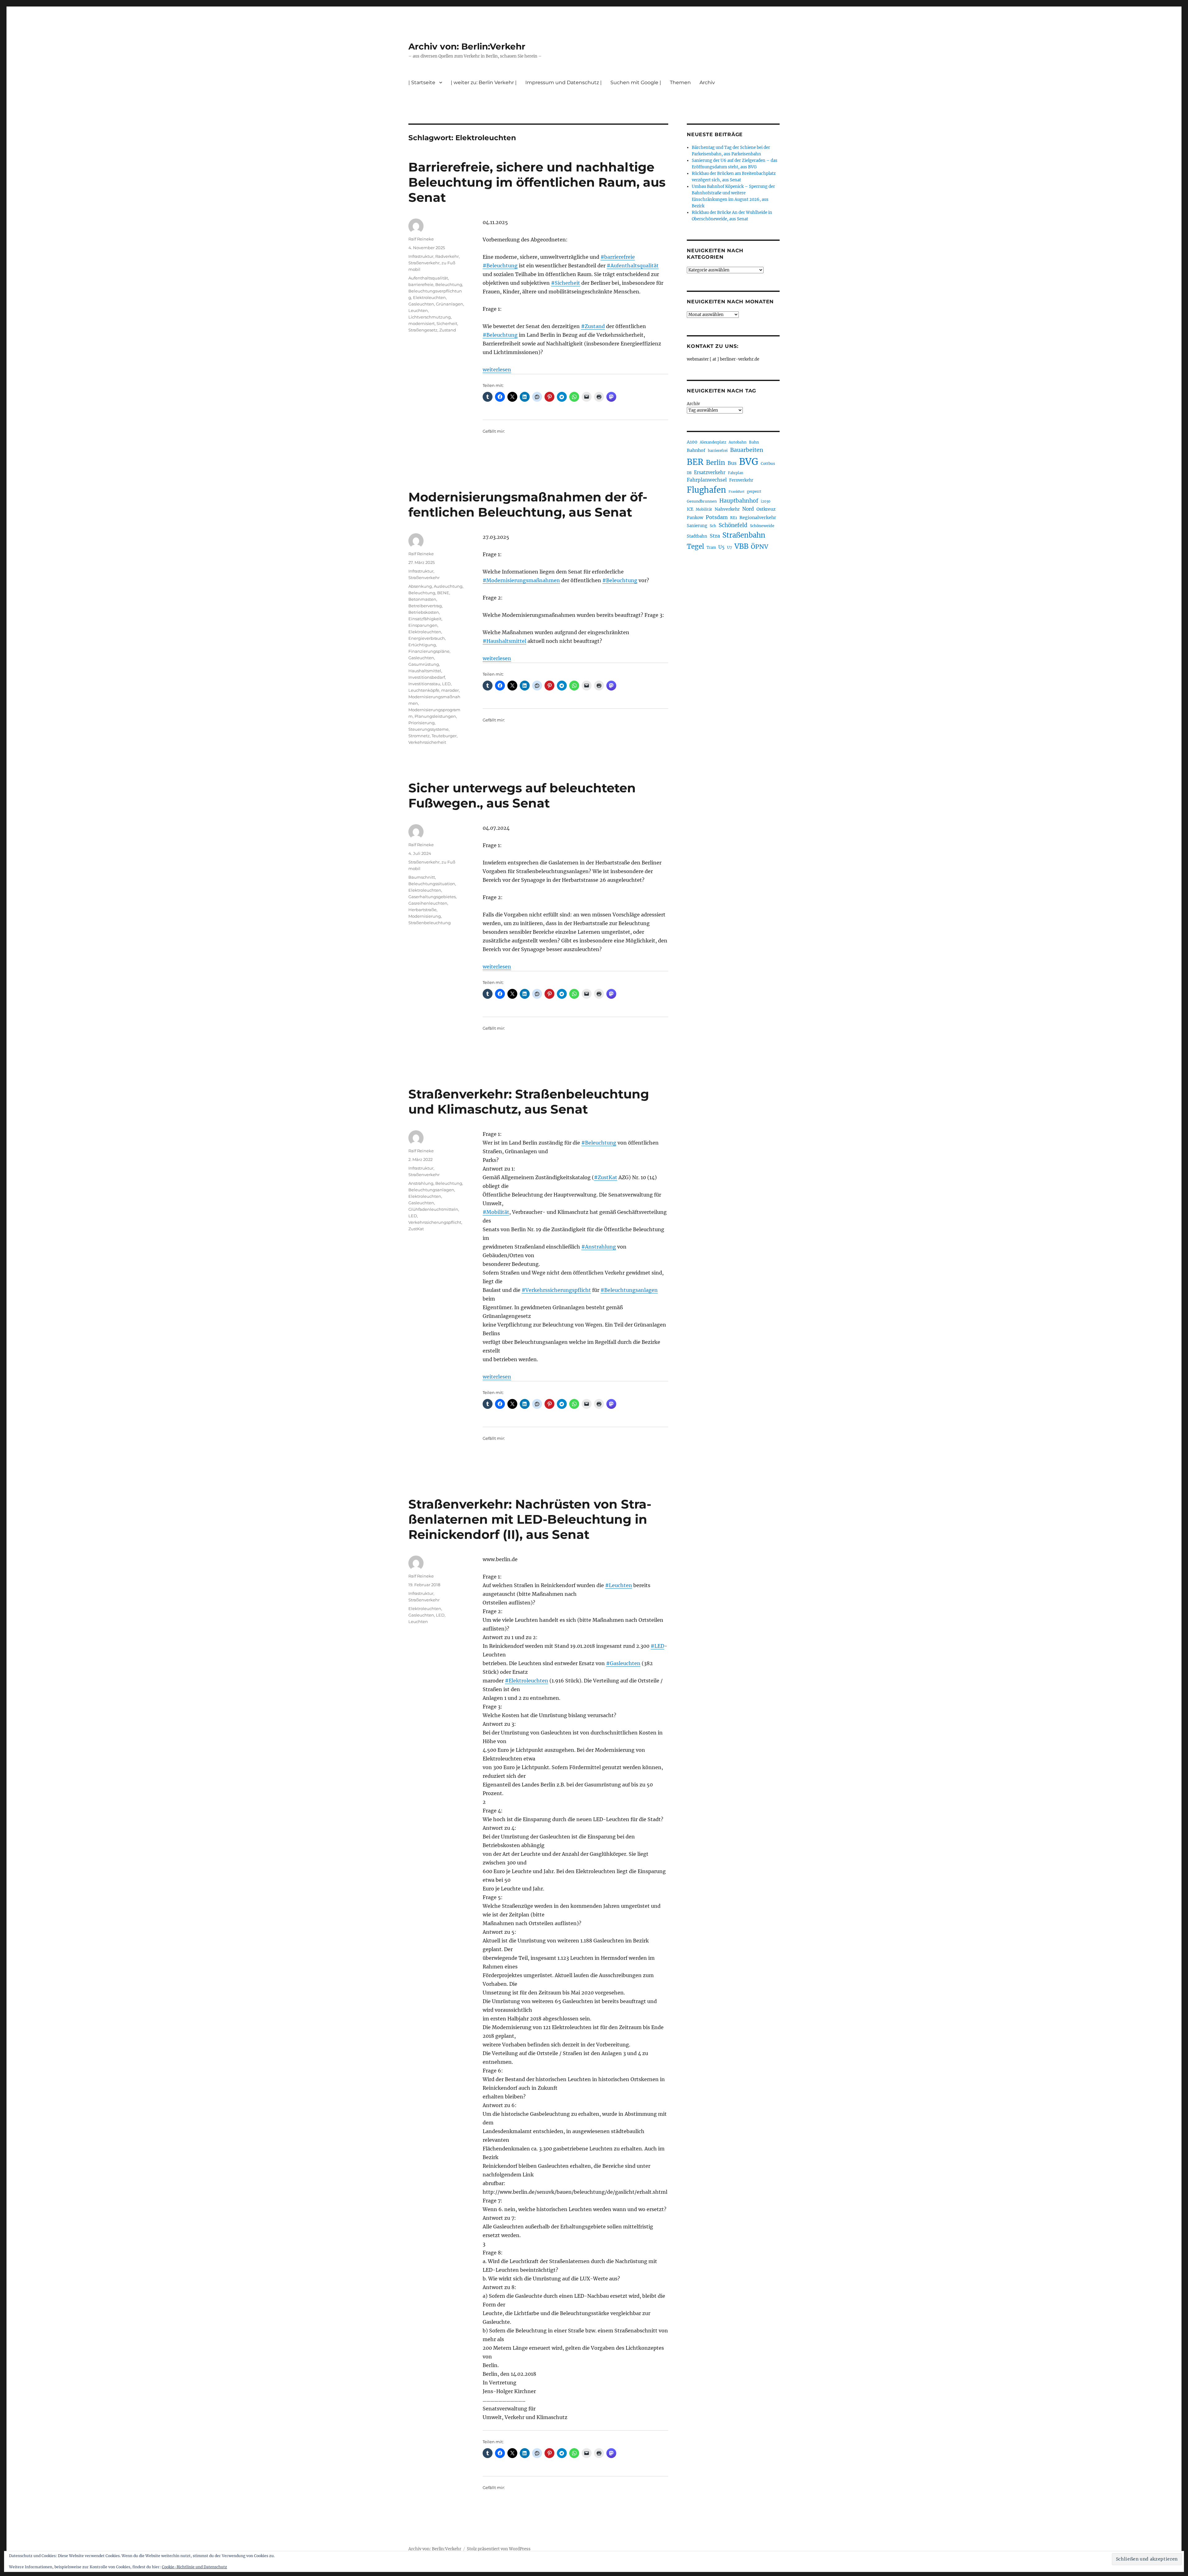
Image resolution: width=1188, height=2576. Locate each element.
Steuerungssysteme (428, 729)
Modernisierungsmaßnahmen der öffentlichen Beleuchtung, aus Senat (528, 504)
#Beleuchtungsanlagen (629, 1290)
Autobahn (738, 442)
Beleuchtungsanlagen (431, 1190)
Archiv (693, 404)
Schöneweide (762, 526)
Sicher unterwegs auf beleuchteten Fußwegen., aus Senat (522, 795)
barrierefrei (718, 451)
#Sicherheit (566, 283)
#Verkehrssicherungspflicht (556, 1290)
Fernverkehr (741, 480)
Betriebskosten (424, 612)
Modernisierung (425, 916)
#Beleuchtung (500, 266)
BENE (443, 593)
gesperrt (754, 491)
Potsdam (717, 517)
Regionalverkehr (758, 517)
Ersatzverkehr (710, 473)
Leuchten (418, 310)
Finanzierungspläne (429, 651)
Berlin (716, 463)
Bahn (754, 442)
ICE (690, 509)
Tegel (695, 547)
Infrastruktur (421, 256)
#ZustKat (606, 1177)
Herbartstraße (422, 910)
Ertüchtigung (422, 645)
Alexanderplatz (713, 442)
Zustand (448, 330)
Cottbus (768, 463)
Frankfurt (736, 492)
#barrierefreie (618, 257)
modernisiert (422, 323)
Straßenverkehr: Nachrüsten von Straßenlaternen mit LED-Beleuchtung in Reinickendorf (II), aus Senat (530, 1519)
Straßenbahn (744, 535)
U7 (730, 547)
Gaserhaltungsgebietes (432, 897)
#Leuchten (619, 1585)
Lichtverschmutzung (430, 317)
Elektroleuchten (429, 297)
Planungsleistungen (435, 716)
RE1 (734, 518)
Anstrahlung (421, 1183)
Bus (732, 463)
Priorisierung (422, 723)
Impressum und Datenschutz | (564, 82)
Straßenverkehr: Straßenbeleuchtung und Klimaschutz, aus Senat (529, 1102)
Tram (711, 548)
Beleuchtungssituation (432, 884)
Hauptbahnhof (739, 501)
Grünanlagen (450, 304)
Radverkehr (447, 256)
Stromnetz (419, 736)
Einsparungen (423, 625)
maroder (450, 690)
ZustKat (416, 1229)
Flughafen (706, 490)
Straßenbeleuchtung (430, 923)
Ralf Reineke (421, 239)
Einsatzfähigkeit (425, 619)
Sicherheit (447, 323)
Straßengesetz (423, 330)
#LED (657, 1646)
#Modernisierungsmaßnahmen (521, 580)
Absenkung (420, 586)
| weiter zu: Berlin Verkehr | (484, 82)
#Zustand (593, 326)
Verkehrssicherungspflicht (435, 1222)
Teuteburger (444, 736)
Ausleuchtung (448, 586)
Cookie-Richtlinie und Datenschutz (194, 2567)
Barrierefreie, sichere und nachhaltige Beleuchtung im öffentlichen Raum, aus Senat (537, 182)
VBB (741, 546)
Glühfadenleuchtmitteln (433, 1209)
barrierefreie (421, 284)
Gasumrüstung (424, 664)
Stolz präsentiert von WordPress (499, 2549)
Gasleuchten (421, 304)
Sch (713, 526)
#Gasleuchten (623, 1663)
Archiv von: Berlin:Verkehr (467, 46)
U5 (721, 547)
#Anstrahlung (599, 1247)
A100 (692, 442)
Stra (715, 536)
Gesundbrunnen (702, 501)
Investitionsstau (424, 684)
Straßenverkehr (424, 263)
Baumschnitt (422, 877)
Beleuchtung (449, 284)
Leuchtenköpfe (424, 690)
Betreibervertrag (425, 606)
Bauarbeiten (747, 450)
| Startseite (422, 82)
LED (446, 684)
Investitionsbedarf (427, 677)
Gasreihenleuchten (428, 903)
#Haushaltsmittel (504, 641)
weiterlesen (497, 370)
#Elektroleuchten (527, 1681)
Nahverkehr (727, 509)
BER (695, 462)
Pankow (695, 518)
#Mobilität (496, 1212)
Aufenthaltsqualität (428, 278)
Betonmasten (422, 599)
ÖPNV (760, 547)
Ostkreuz (766, 509)
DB (689, 473)
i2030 (766, 501)
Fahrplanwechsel (707, 480)
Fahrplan (736, 473)
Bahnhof (696, 450)
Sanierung (697, 526)
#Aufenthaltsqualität (633, 266)
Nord (748, 509)
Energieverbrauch (427, 638)
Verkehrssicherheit (427, 742)
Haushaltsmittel (425, 671)
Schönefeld (733, 525)
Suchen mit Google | (636, 82)
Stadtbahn (697, 536)
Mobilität (704, 509)
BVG (749, 462)
